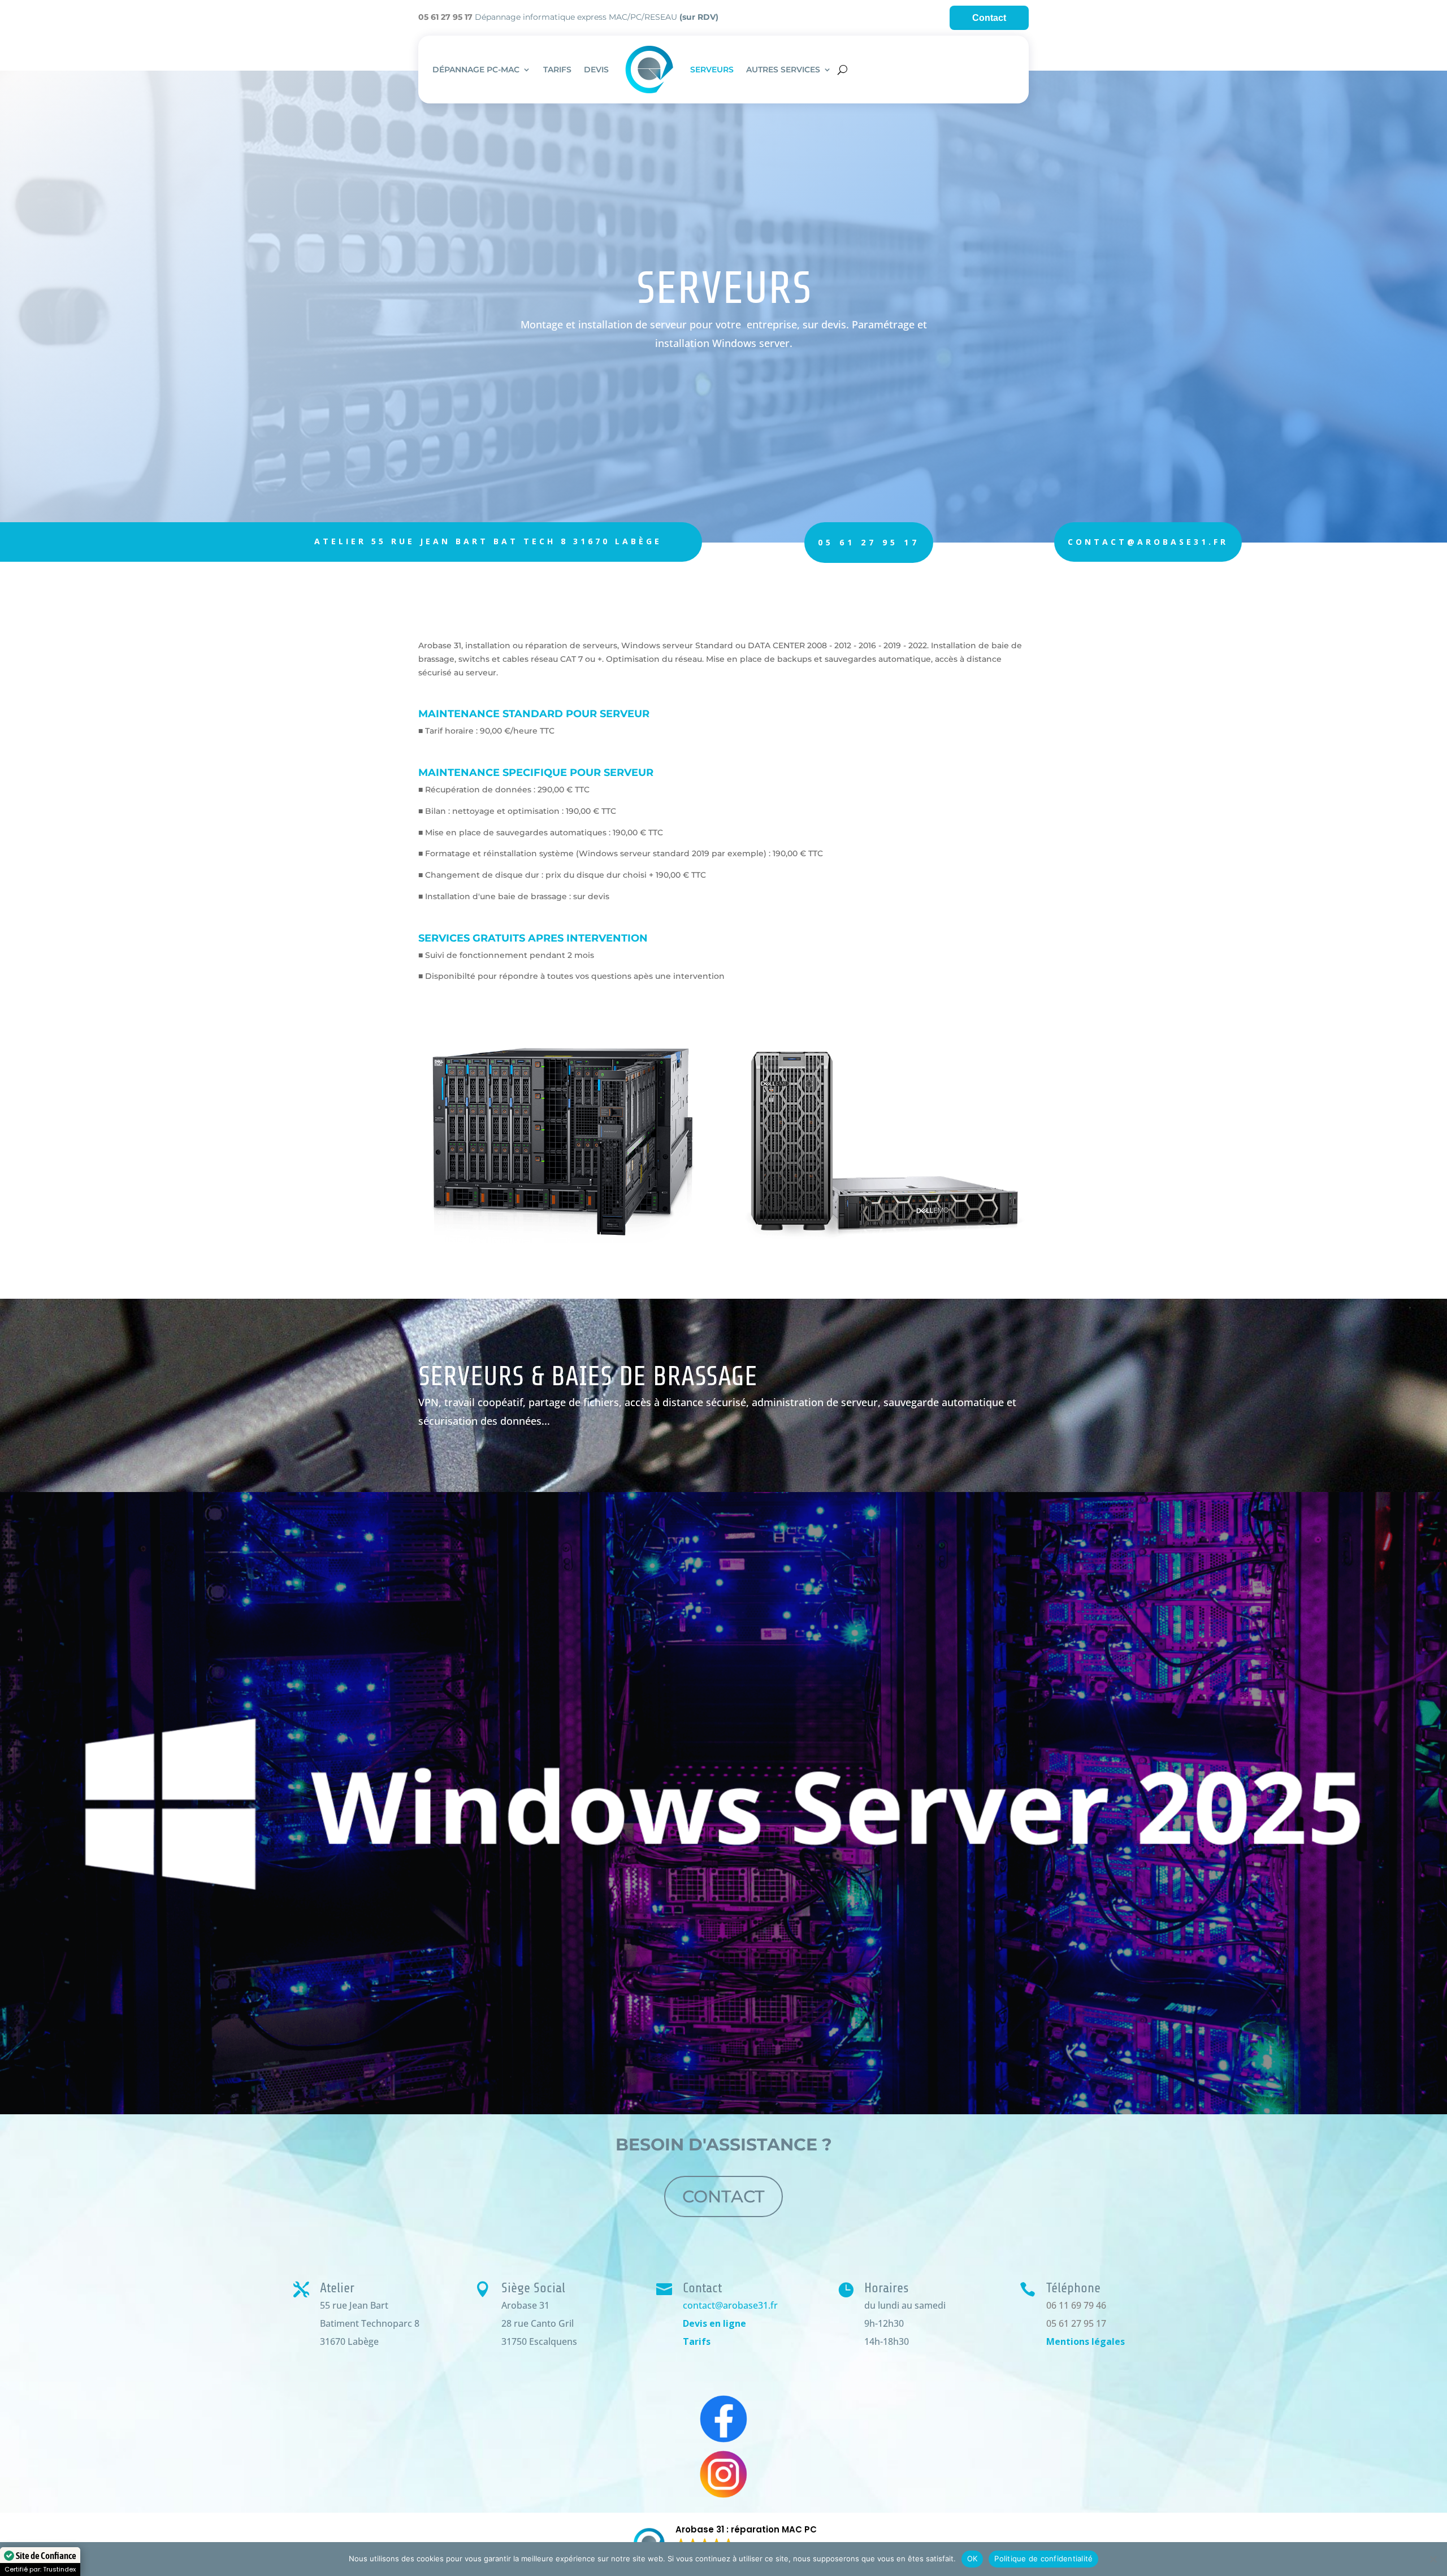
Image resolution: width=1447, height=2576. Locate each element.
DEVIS (596, 70)
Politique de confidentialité (1043, 2558)
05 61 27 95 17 (869, 542)
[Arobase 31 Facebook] (723, 2419)
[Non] (1433, 2559)
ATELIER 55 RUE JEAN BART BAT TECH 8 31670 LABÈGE (488, 541)
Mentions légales (1086, 2341)
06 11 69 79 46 (1076, 2305)
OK (972, 2558)
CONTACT (723, 2196)
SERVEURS (712, 70)
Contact (989, 18)
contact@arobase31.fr (1148, 542)
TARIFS (557, 70)
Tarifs (697, 2341)
